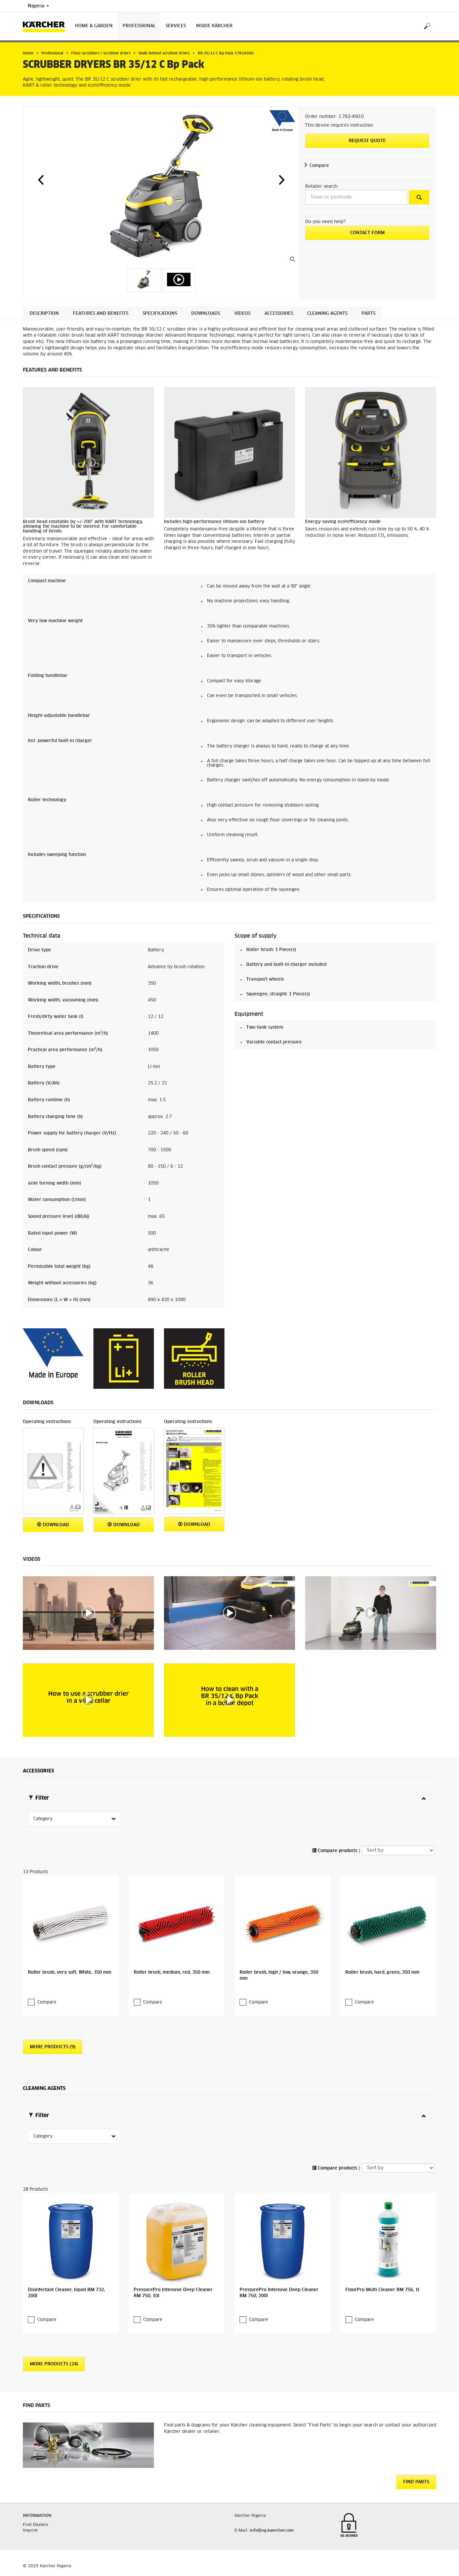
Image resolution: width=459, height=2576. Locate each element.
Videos (242, 314)
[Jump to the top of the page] (442, 2563)
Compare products (337, 1851)
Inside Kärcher (214, 26)
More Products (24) (54, 2364)
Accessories (279, 314)
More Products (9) (53, 2047)
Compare (319, 166)
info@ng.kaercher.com (272, 2531)
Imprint (30, 2531)
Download (55, 1525)
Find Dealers (35, 2525)
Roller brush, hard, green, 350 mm (382, 1972)
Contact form (367, 233)
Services (176, 26)
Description (44, 314)
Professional (139, 26)
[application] (88, 1613)
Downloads (206, 314)
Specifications (160, 314)
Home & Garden (94, 26)
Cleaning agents (327, 314)
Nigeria (37, 6)
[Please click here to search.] (419, 197)
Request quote (367, 141)
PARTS (368, 314)
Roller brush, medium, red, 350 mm (172, 1972)
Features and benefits (101, 314)
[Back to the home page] (46, 26)
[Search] (427, 26)
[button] (41, 180)
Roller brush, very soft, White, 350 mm (70, 1972)
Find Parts (416, 2482)
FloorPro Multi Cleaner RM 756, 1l (382, 2290)
